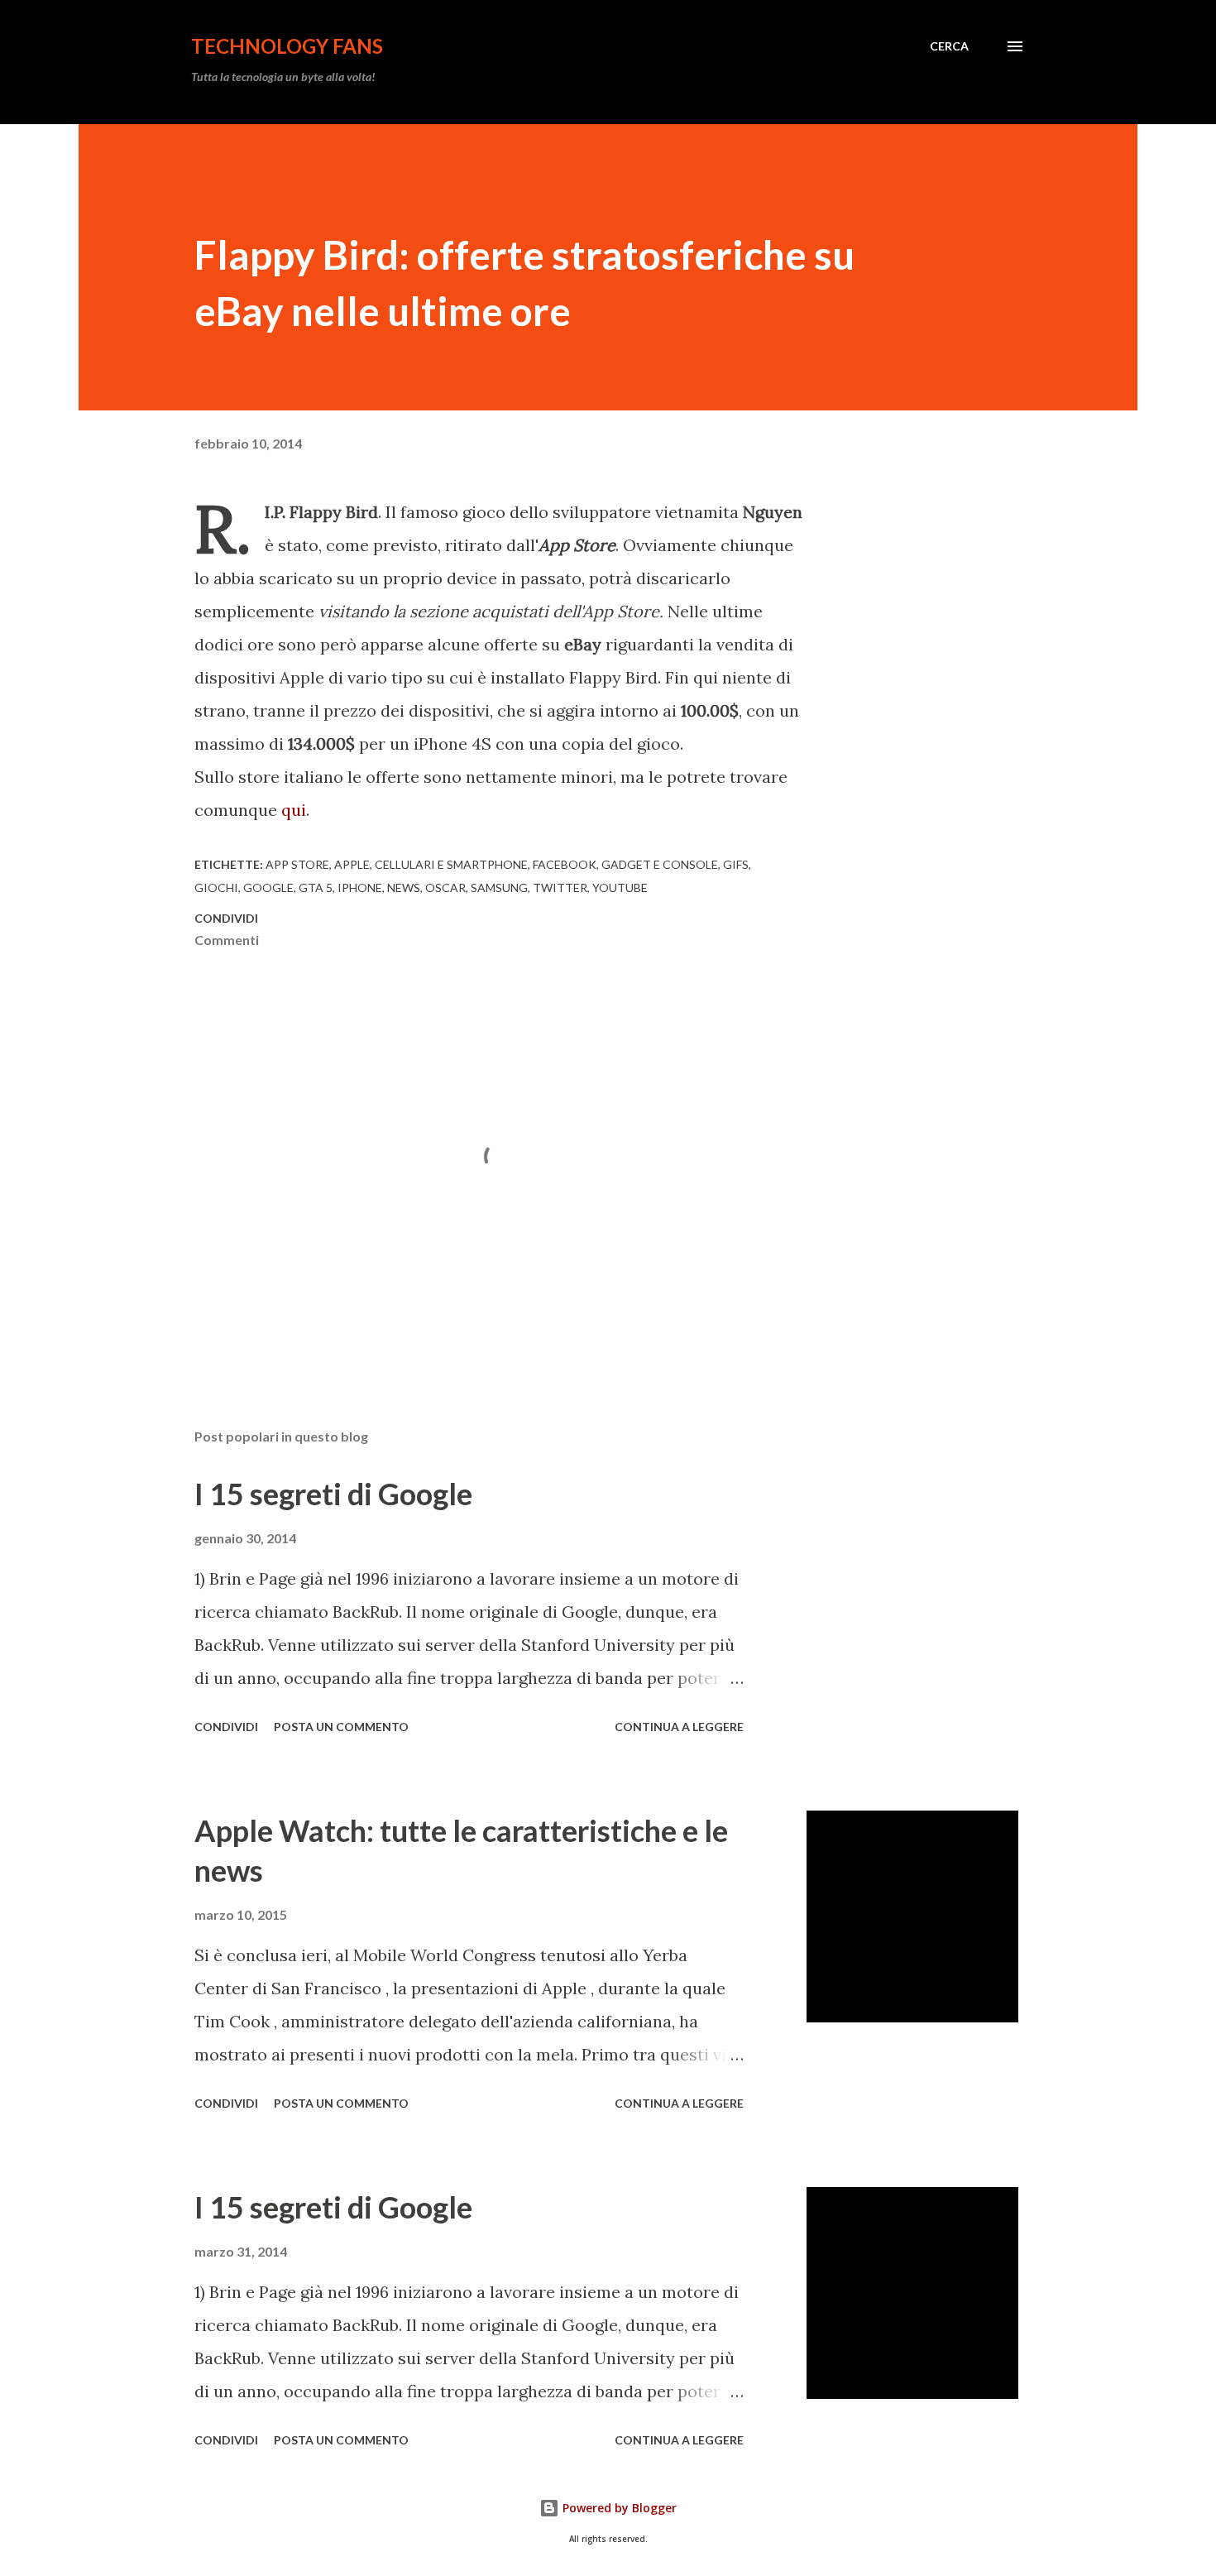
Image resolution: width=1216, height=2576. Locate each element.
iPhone (360, 887)
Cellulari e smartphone (451, 864)
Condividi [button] (226, 918)
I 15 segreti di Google (333, 1494)
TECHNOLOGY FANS (287, 46)
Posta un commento (341, 1727)
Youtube (620, 887)
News (404, 887)
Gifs (736, 864)
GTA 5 (316, 887)
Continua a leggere (679, 1727)
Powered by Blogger (618, 2508)
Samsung (499, 887)
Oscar (445, 887)
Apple (352, 864)
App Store (297, 864)
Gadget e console (660, 864)
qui (294, 810)
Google (268, 887)
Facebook (565, 864)
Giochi (216, 887)
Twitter (560, 887)
